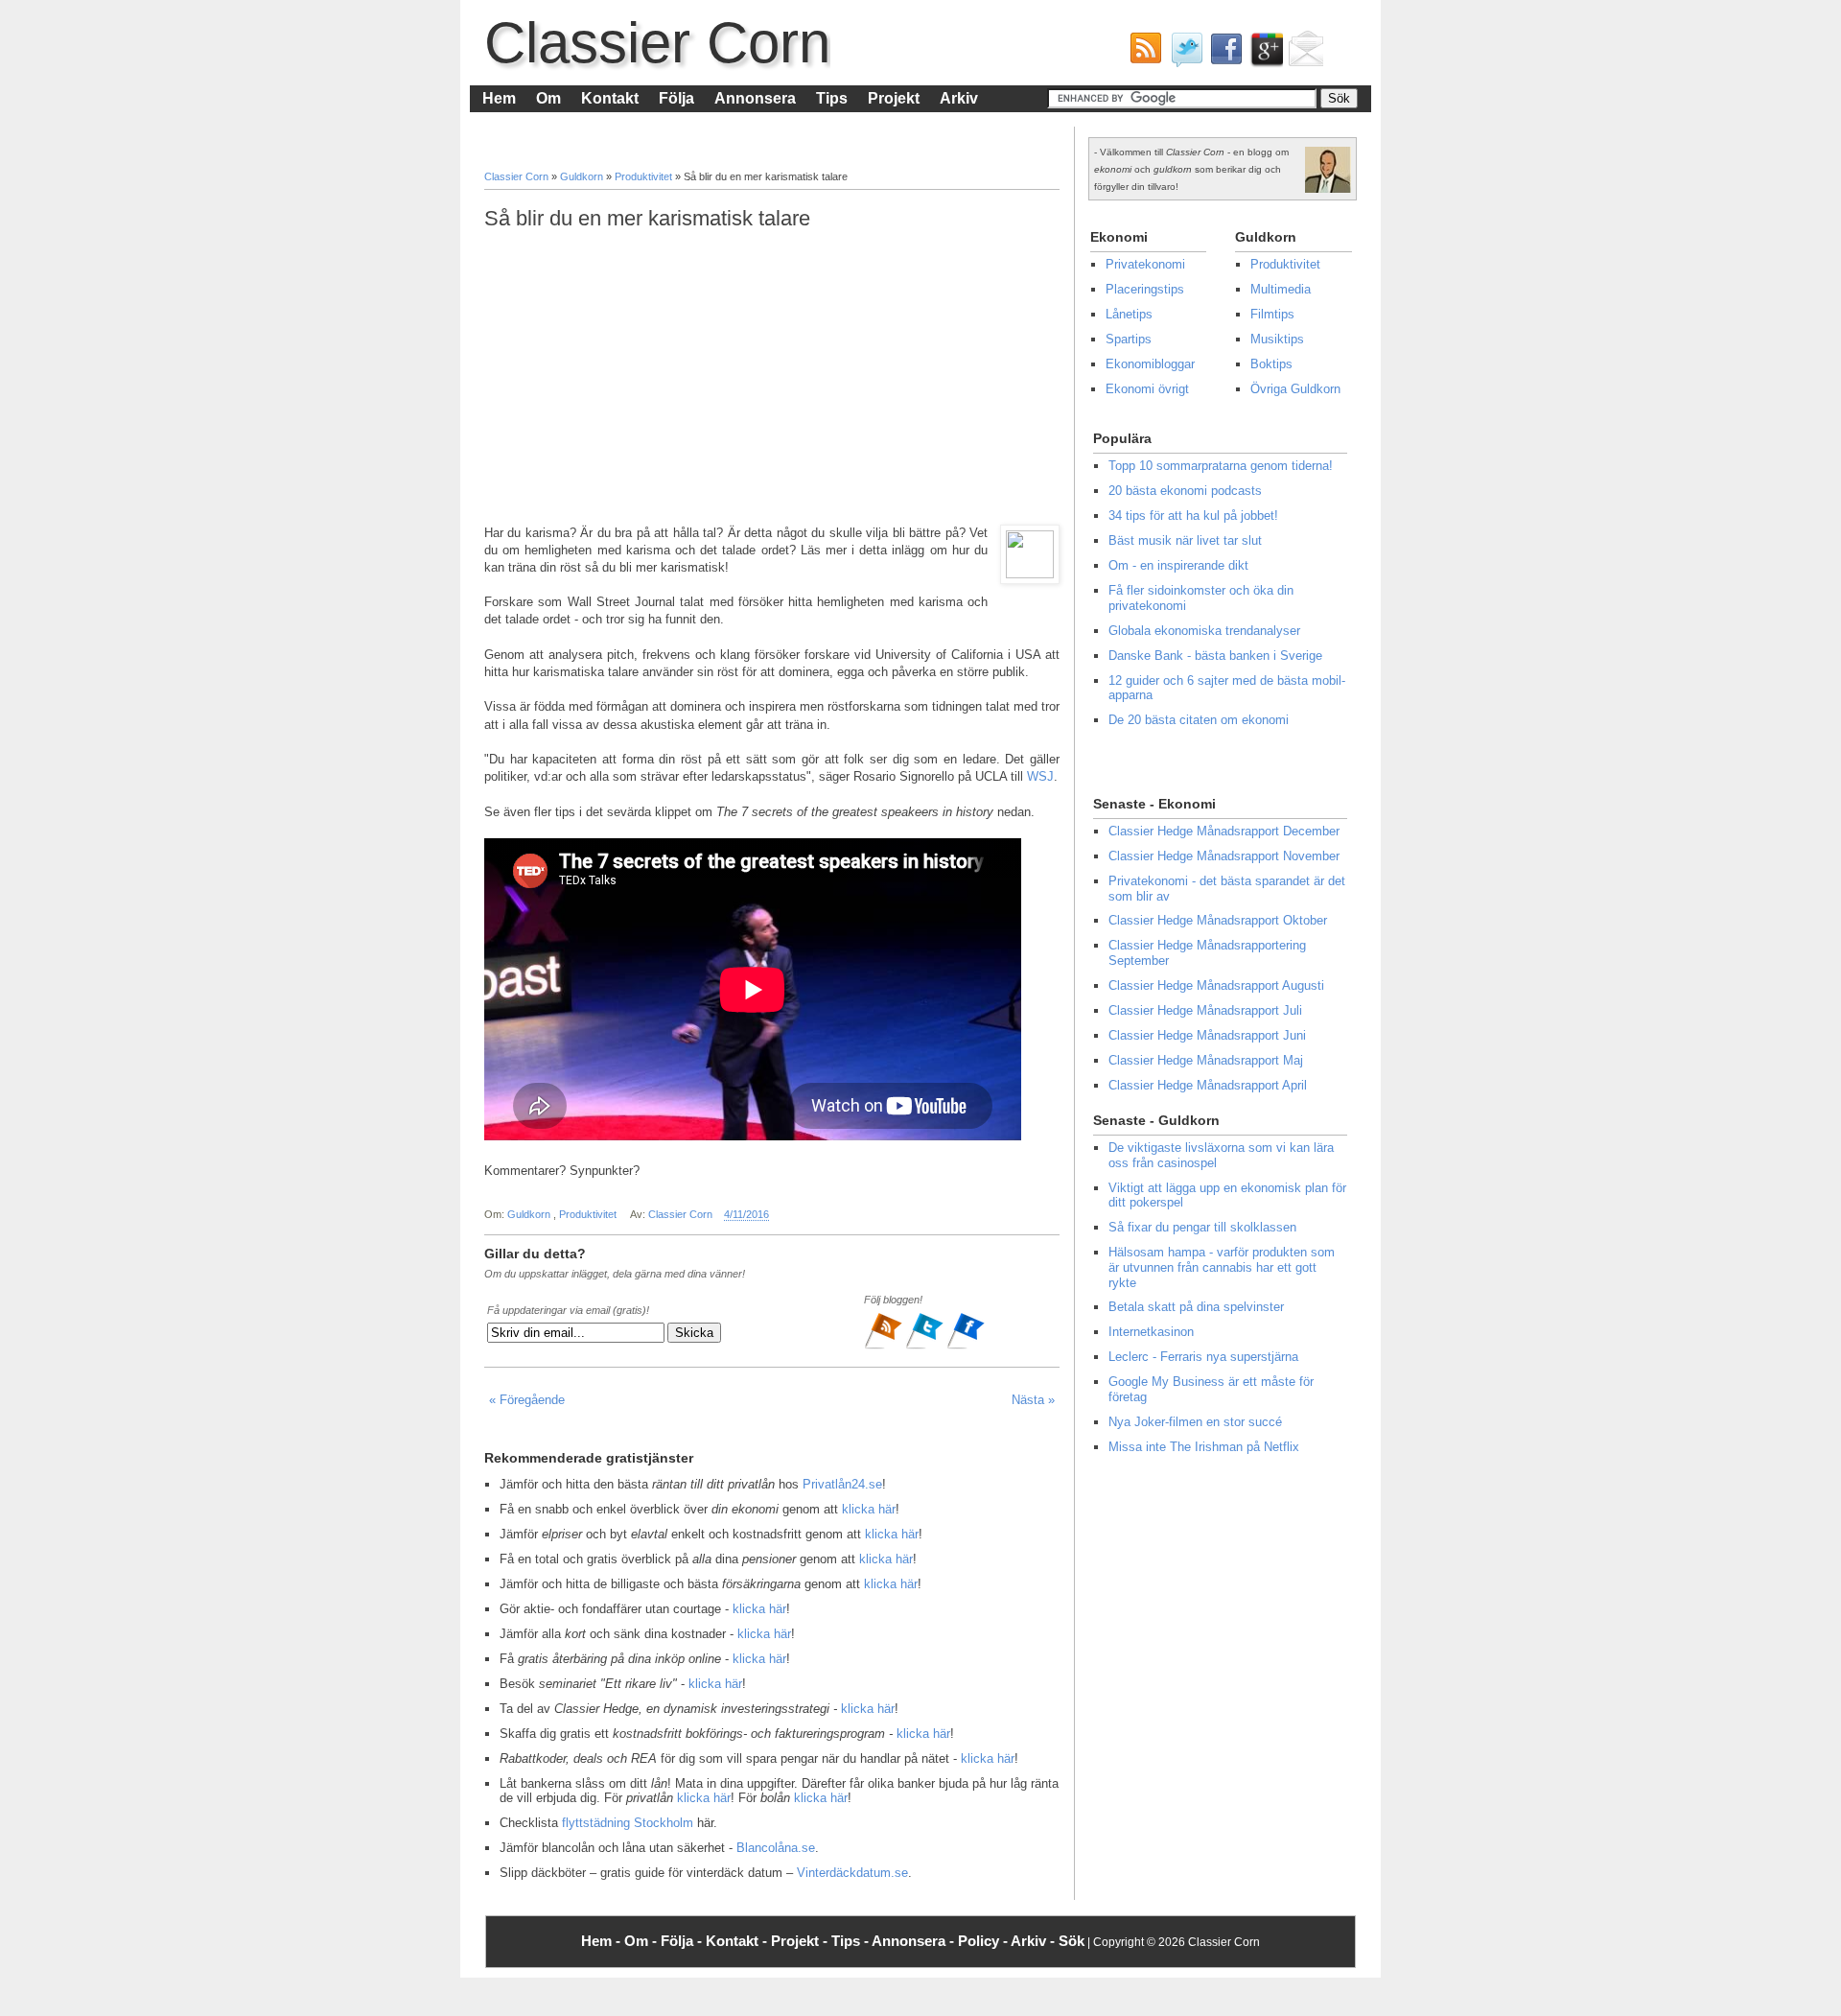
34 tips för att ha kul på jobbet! (1193, 516)
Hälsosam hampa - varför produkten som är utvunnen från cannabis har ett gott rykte (1222, 1267)
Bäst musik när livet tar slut (1185, 540)
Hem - (603, 1941)
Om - (642, 1941)
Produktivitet (645, 176)
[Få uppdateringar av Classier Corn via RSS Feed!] (1142, 54)
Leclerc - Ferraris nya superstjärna (1203, 1357)
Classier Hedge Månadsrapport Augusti (1216, 985)
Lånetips (1129, 314)
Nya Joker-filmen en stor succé (1195, 1422)
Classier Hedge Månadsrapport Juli (1205, 1010)
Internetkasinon (1151, 1332)
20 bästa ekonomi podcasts (1185, 491)
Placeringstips (1145, 289)
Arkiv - (1035, 1941)
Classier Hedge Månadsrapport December (1224, 831)
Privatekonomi (1145, 264)
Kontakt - (738, 1941)
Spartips (1129, 339)
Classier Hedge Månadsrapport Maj (1206, 1060)
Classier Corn (657, 43)
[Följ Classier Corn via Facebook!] (1223, 54)
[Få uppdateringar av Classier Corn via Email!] (1303, 54)
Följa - (683, 1941)
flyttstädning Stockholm (628, 1823)
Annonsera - (915, 1941)
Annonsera (755, 98)
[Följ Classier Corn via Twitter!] (1182, 54)
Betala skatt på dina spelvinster (1196, 1307)
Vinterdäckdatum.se (852, 1873)
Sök (1072, 1941)
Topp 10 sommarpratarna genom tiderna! (1221, 466)
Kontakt (610, 98)
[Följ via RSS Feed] (885, 1347)
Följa (676, 98)
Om (548, 98)
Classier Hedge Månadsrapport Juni (1207, 1035)
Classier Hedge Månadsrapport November (1224, 856)
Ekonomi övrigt (1147, 389)
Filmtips (1272, 314)
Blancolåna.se (776, 1848)
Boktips (1271, 364)
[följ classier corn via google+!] (1263, 54)
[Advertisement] (772, 378)
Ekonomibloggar (1150, 364)
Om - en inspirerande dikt (1178, 565)
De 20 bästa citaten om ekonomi (1199, 720)
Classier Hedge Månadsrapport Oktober (1218, 920)
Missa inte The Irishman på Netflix (1204, 1447)
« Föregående (527, 1400)
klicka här (869, 1509)
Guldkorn (583, 176)
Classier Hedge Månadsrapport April (1208, 1085)
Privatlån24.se (842, 1484)
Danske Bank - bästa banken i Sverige (1215, 656)
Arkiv (959, 98)
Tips (832, 98)
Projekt (894, 98)
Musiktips (1277, 339)
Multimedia (1281, 289)
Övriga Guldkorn (1295, 389)
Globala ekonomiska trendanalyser (1204, 631)
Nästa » (1033, 1400)
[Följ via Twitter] (926, 1347)
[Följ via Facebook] (966, 1347)
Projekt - (801, 1941)
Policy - (984, 1941)
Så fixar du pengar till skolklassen (1202, 1227)
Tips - (851, 1941)
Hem (499, 98)
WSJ (1040, 776)
